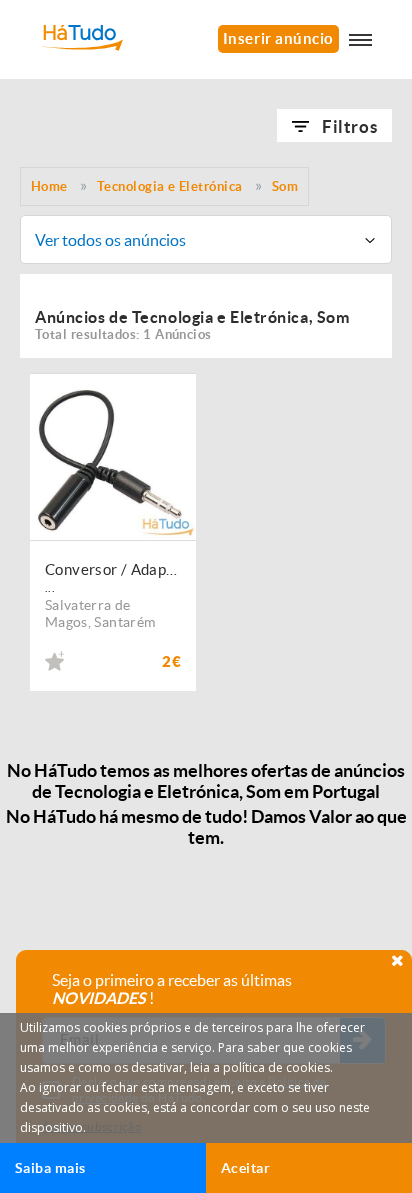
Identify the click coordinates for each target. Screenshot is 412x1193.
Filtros (349, 126)
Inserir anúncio (278, 38)
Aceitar (245, 1168)
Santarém (124, 622)
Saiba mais (50, 1168)
